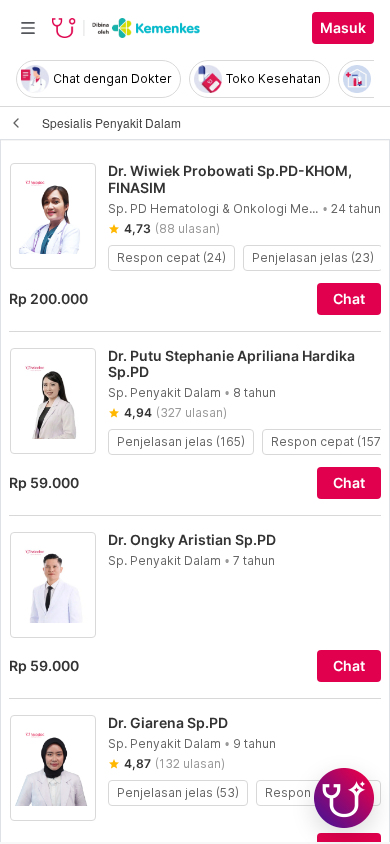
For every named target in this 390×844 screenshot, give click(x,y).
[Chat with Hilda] (344, 798)
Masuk (343, 28)
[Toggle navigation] (28, 28)
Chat (349, 299)
